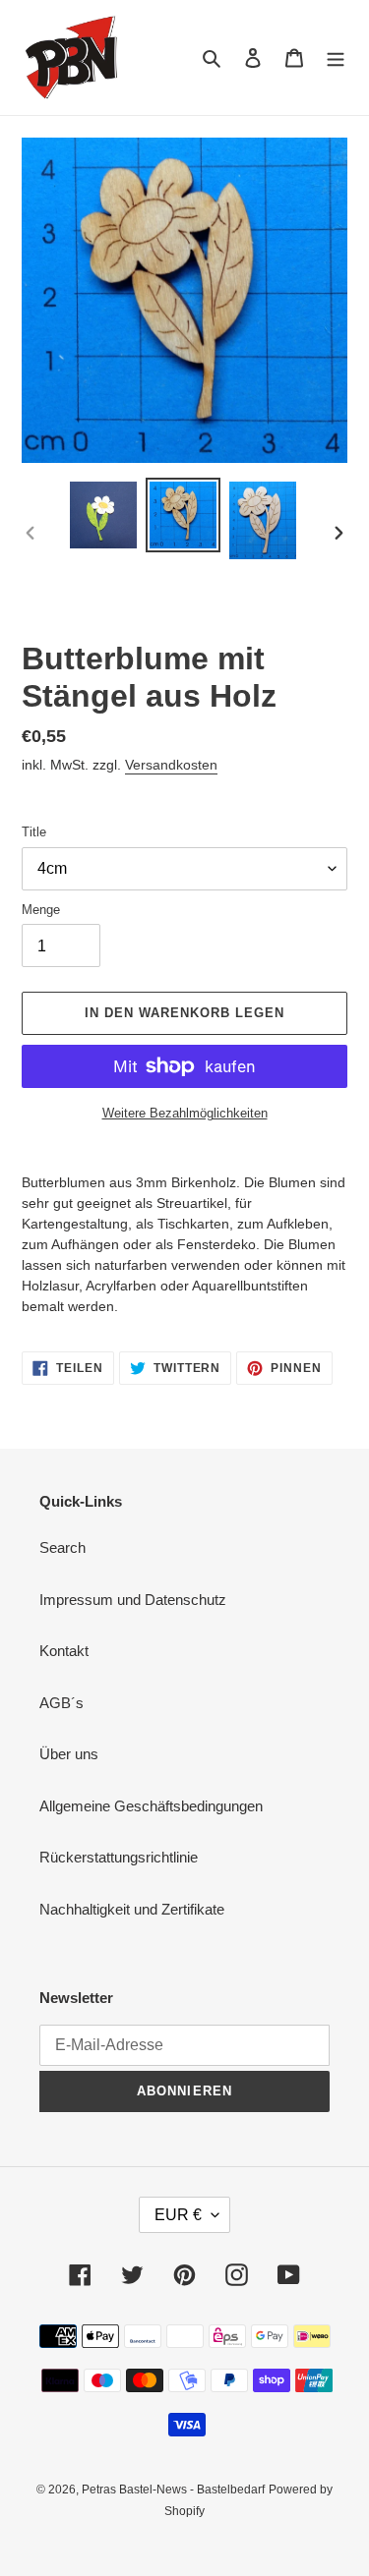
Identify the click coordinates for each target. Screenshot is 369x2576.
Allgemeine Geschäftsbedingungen (151, 1806)
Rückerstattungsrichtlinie (119, 1857)
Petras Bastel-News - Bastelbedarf (173, 2490)
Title (34, 832)
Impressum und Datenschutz (133, 1600)
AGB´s (61, 1703)
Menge (41, 910)
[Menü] (336, 57)
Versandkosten (171, 765)
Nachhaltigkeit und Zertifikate (132, 1909)
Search (62, 1547)
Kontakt (64, 1651)
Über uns (69, 1754)
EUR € (178, 2215)
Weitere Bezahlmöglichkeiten (185, 1113)
